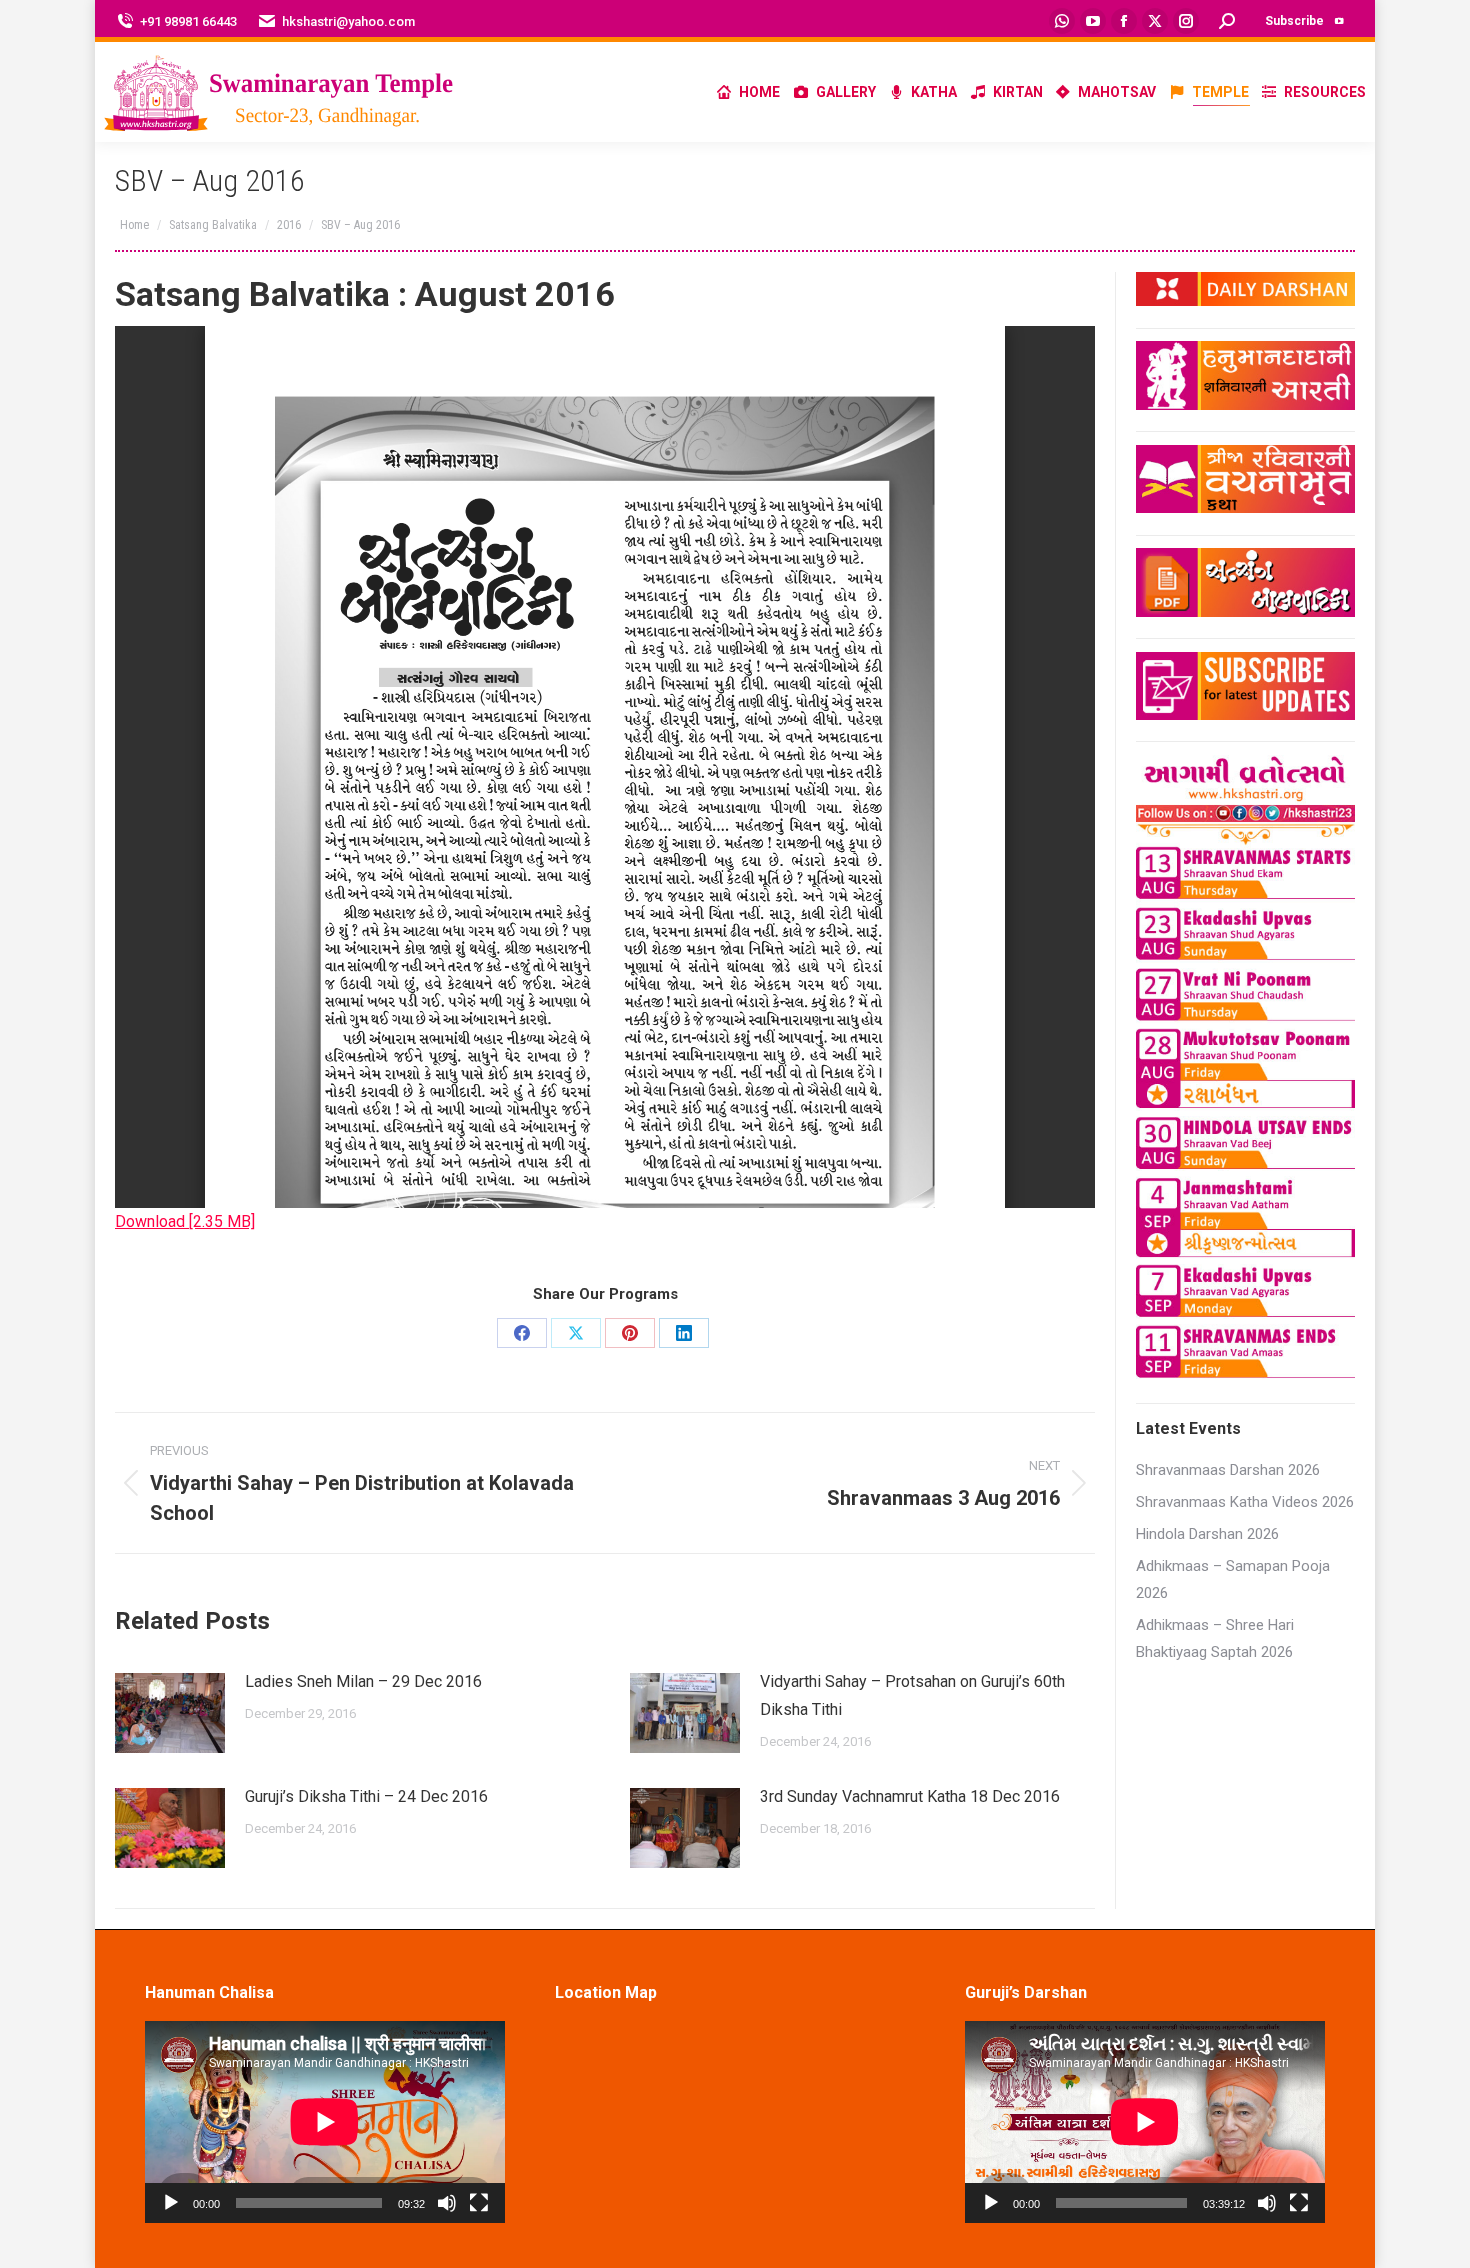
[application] (325, 2122)
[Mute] (447, 2203)
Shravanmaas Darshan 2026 (1228, 1470)
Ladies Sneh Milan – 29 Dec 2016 (363, 1681)
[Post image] (170, 1713)
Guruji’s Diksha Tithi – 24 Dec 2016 (366, 1796)
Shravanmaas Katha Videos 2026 (1245, 1502)
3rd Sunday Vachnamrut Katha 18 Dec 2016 (910, 1796)
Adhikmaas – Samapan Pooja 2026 (1233, 1579)
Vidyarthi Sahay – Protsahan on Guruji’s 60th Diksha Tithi (912, 1695)
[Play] (171, 2203)
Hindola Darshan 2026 (1207, 1534)
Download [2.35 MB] (185, 1221)
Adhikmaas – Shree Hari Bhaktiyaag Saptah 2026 (1215, 1638)
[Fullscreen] (479, 2203)
